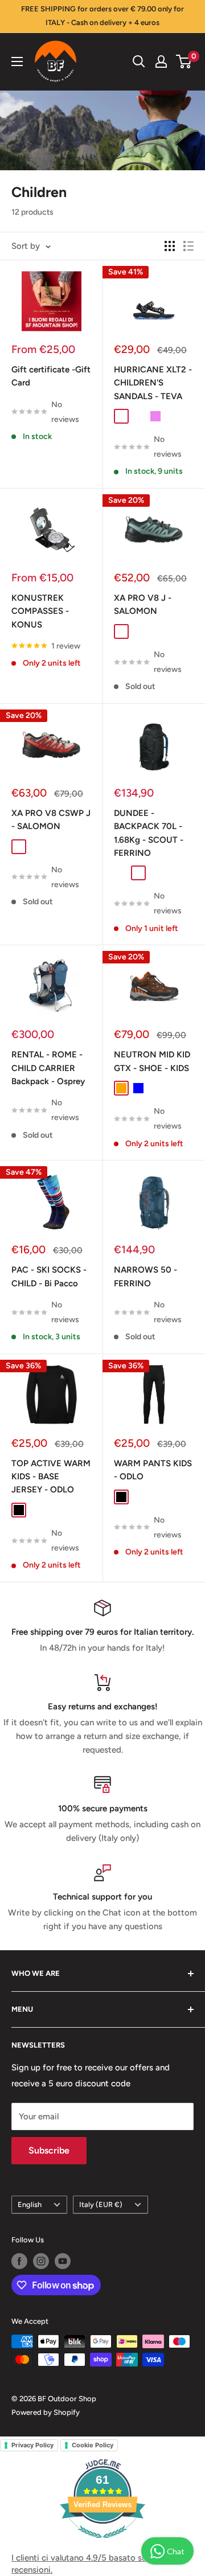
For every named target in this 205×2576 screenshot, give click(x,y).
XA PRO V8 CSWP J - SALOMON (51, 820)
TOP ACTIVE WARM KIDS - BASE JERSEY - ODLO (51, 1477)
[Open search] (139, 61)
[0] (184, 61)
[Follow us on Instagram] (41, 2261)
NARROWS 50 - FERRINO (145, 1276)
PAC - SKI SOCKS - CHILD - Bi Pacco (49, 1276)
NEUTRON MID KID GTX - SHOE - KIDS (152, 1061)
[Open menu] (17, 61)
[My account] (161, 61)
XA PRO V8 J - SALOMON (143, 604)
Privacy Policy (32, 2445)
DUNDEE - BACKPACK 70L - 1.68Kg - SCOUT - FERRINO (149, 833)
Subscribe (49, 2150)
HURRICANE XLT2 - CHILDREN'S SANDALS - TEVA (153, 383)
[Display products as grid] (170, 246)
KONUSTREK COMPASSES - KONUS (40, 611)
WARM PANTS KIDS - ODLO (153, 1470)
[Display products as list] (188, 246)
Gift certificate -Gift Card (51, 376)
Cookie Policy (93, 2445)
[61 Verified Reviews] (102, 2544)
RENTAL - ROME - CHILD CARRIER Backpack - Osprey (48, 1068)
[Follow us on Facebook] (19, 2261)
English (30, 2204)
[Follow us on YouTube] (63, 2261)
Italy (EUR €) (101, 2204)
